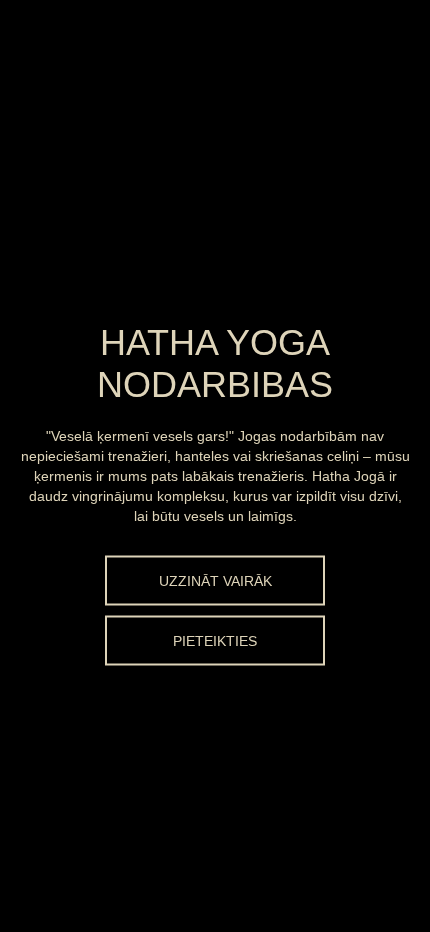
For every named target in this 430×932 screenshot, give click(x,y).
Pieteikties (215, 641)
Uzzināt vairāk (215, 581)
